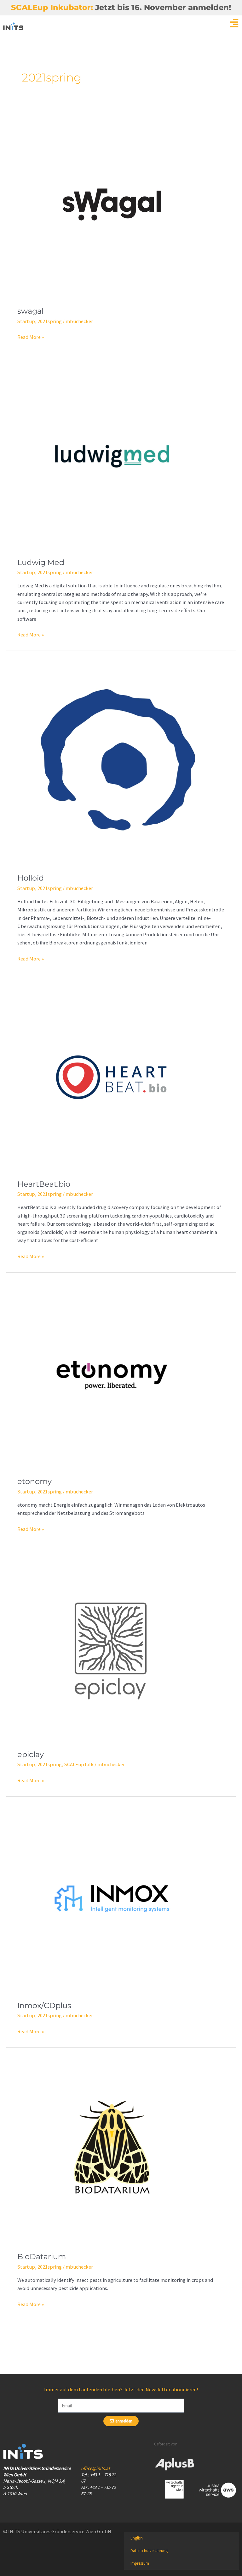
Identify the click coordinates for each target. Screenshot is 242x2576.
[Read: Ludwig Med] (112, 455)
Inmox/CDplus (44, 2005)
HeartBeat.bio (44, 1184)
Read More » (31, 336)
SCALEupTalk (79, 1764)
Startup (26, 321)
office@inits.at (95, 2468)
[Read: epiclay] (112, 1647)
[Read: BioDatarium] (112, 2149)
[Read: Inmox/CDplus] (112, 1898)
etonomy (35, 1481)
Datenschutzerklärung (149, 2551)
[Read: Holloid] (121, 762)
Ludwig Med (41, 562)
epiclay (31, 1754)
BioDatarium (42, 2257)
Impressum (140, 2563)
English (137, 2538)
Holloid (31, 878)
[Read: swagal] (112, 204)
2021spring (50, 321)
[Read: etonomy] (112, 1374)
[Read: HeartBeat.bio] (112, 1077)
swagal (30, 311)
